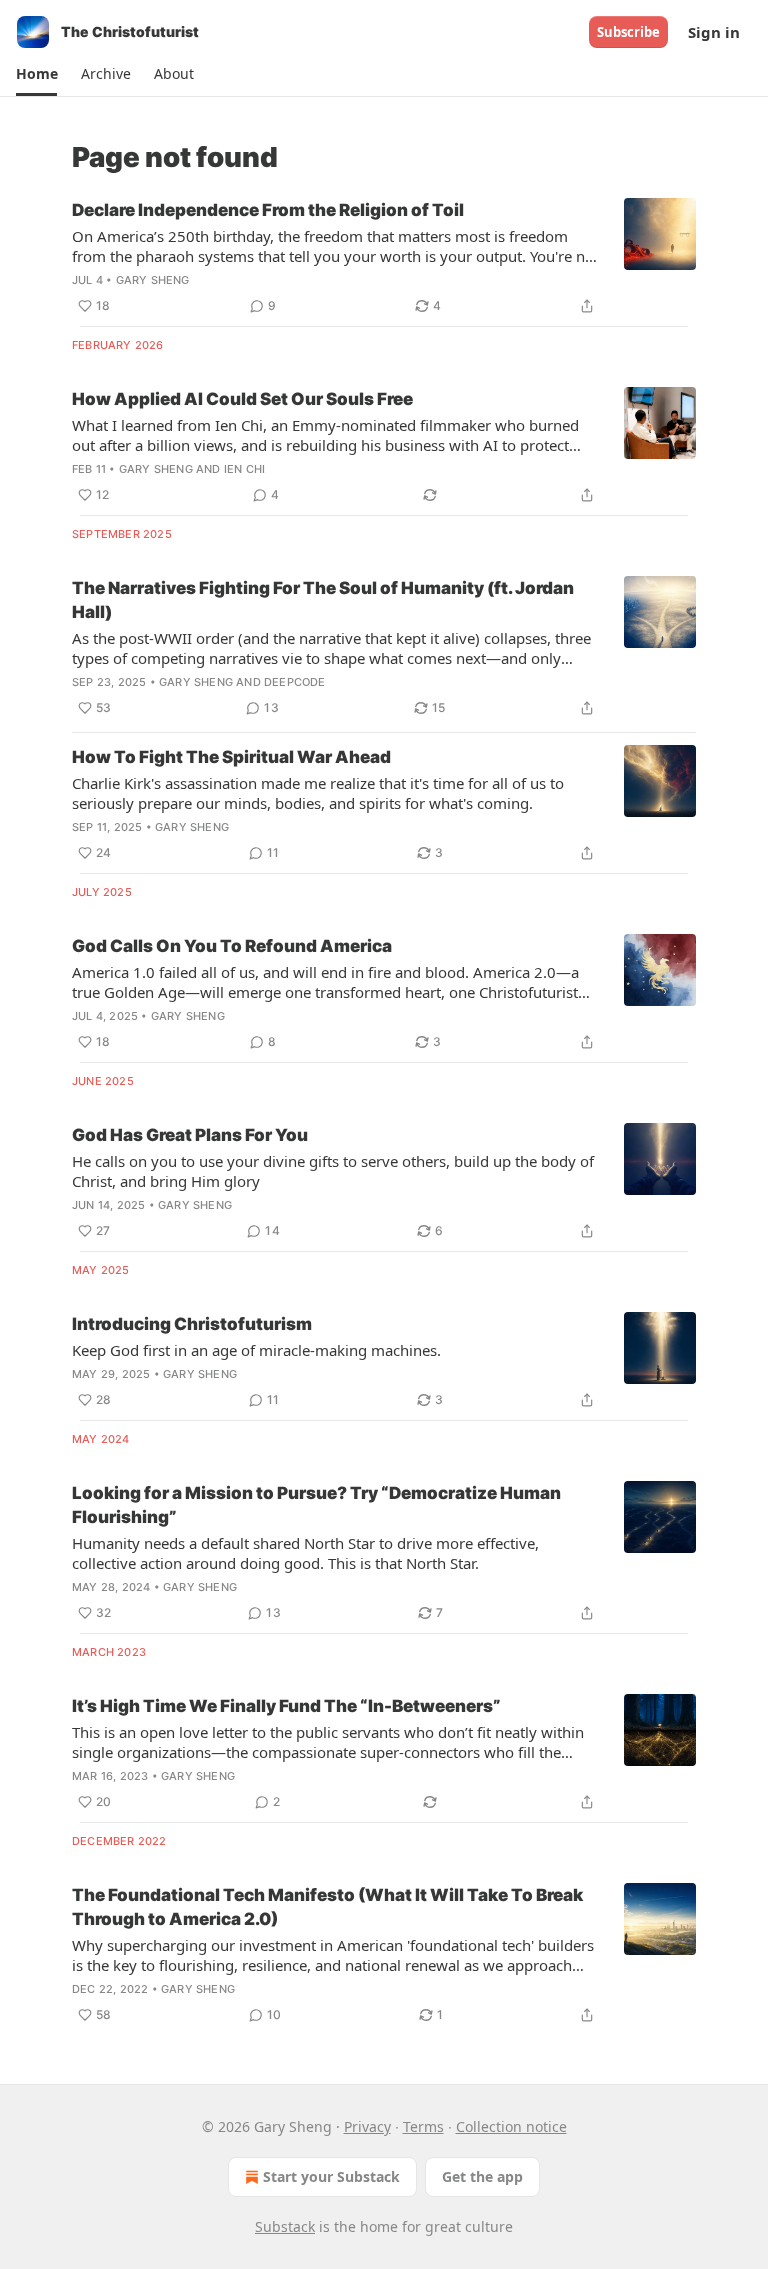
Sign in (714, 32)
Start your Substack (331, 2176)
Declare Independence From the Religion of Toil (268, 210)
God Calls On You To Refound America (232, 946)
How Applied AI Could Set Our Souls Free (242, 399)
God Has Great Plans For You (190, 1135)
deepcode (295, 682)
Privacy (367, 2126)
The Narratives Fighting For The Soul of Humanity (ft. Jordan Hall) (323, 600)
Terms (423, 2126)
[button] (36, 74)
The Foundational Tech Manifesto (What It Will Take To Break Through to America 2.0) (327, 1907)
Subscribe (628, 32)
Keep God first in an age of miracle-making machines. (256, 1350)
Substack (285, 2226)
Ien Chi (244, 469)
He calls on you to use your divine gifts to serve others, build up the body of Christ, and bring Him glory (333, 1171)
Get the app (482, 2176)
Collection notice (511, 2126)
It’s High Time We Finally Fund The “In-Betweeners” (286, 1706)
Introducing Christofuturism (192, 1324)
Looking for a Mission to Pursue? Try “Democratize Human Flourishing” (316, 1505)
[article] (384, 258)
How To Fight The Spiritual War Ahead (231, 757)
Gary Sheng (153, 280)
